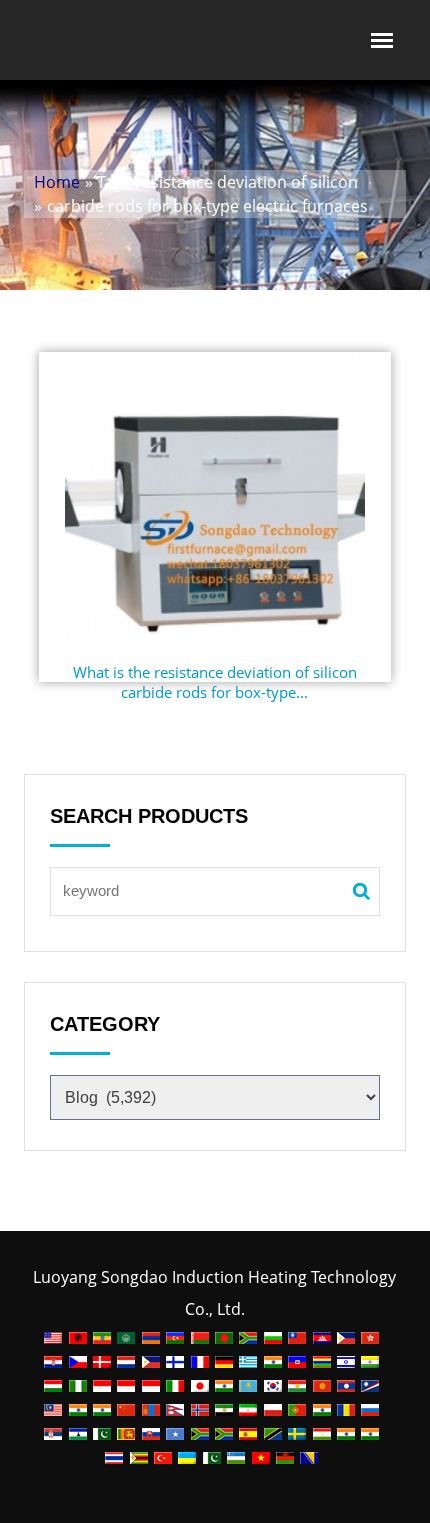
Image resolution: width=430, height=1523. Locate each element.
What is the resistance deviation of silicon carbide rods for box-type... (215, 682)
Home (57, 182)
